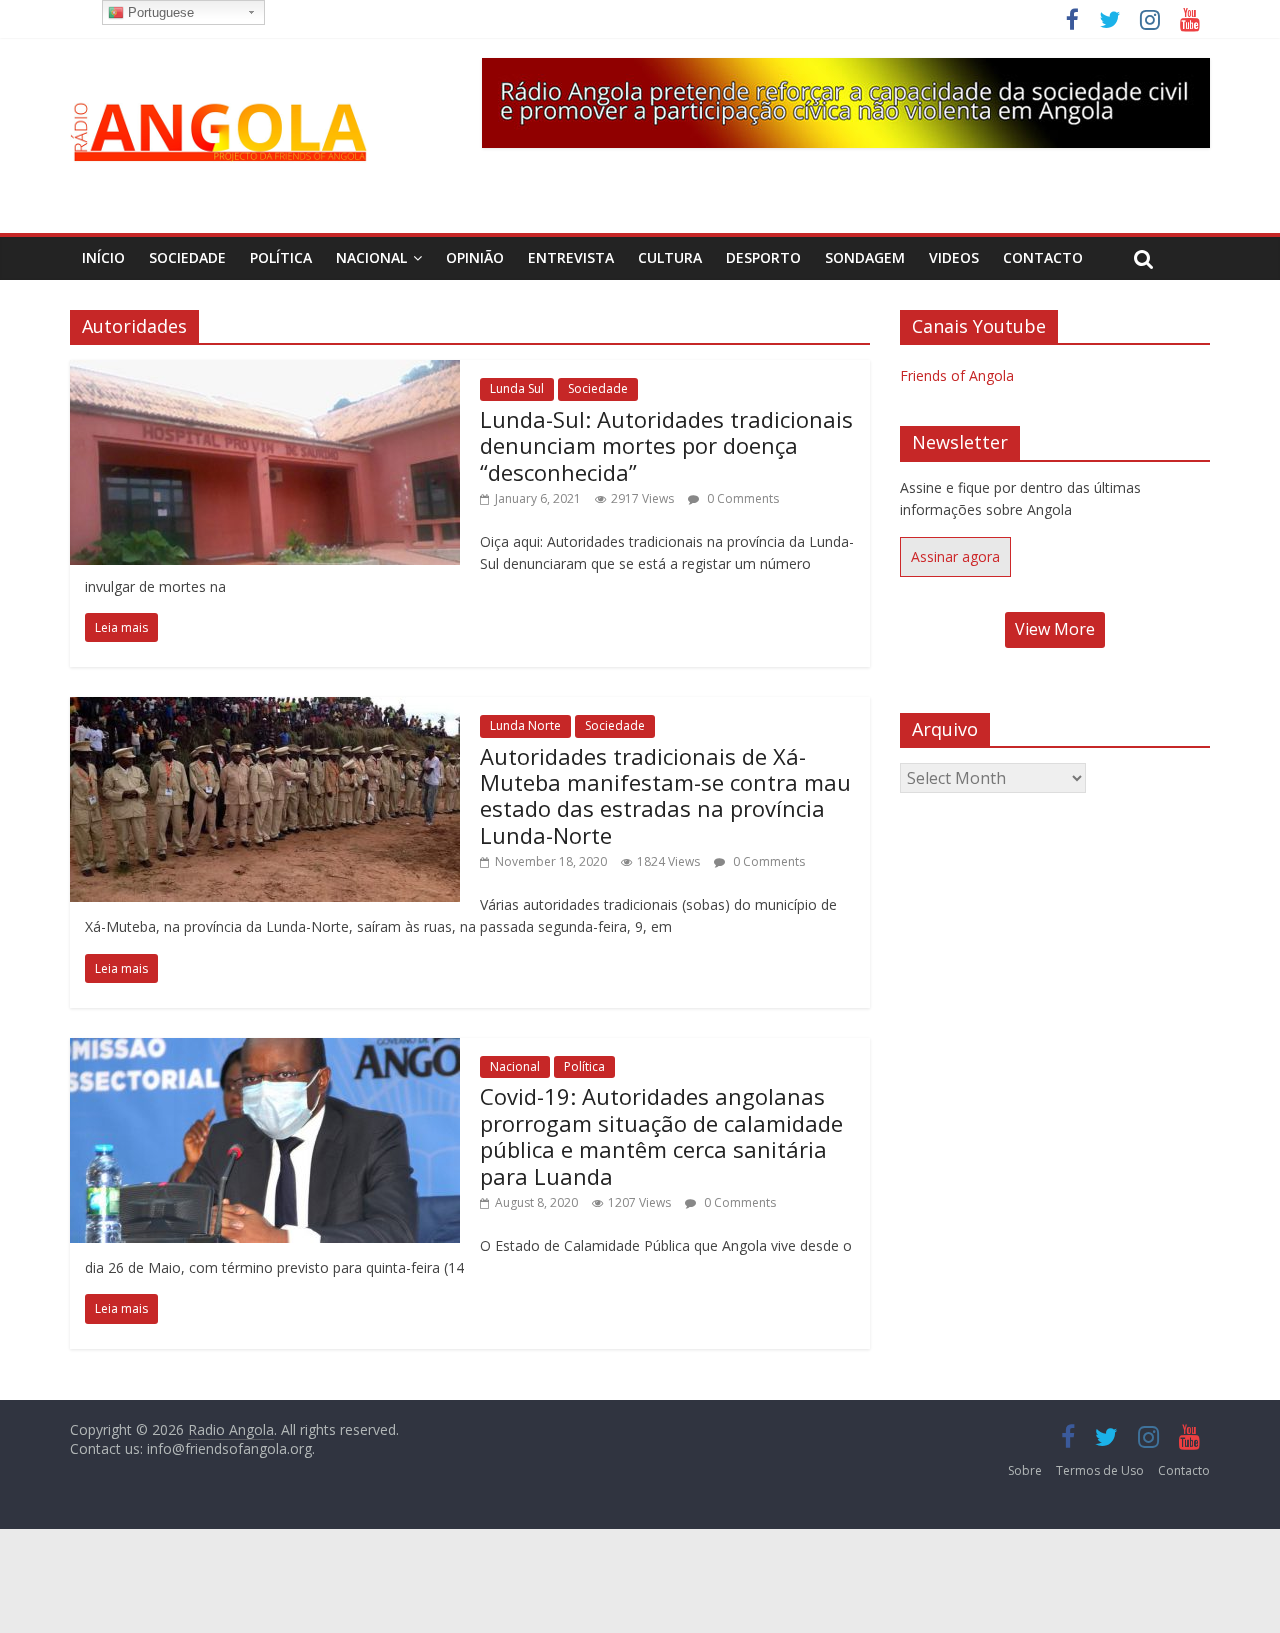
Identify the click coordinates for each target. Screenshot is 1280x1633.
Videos (954, 257)
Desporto (763, 257)
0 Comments (741, 498)
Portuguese (159, 12)
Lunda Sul (517, 388)
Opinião (475, 257)
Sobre (1025, 1470)
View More (1055, 629)
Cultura (670, 257)
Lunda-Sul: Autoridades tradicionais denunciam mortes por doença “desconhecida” (666, 445)
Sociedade (187, 257)
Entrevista (571, 257)
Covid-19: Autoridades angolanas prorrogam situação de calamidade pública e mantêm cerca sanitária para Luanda (661, 1135)
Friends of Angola (957, 375)
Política (281, 257)
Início (103, 257)
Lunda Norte (525, 725)
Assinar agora (955, 556)
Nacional (371, 257)
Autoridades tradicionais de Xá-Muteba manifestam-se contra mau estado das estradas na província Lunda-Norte (665, 795)
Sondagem (865, 257)
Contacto (1043, 257)
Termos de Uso (1100, 1470)
